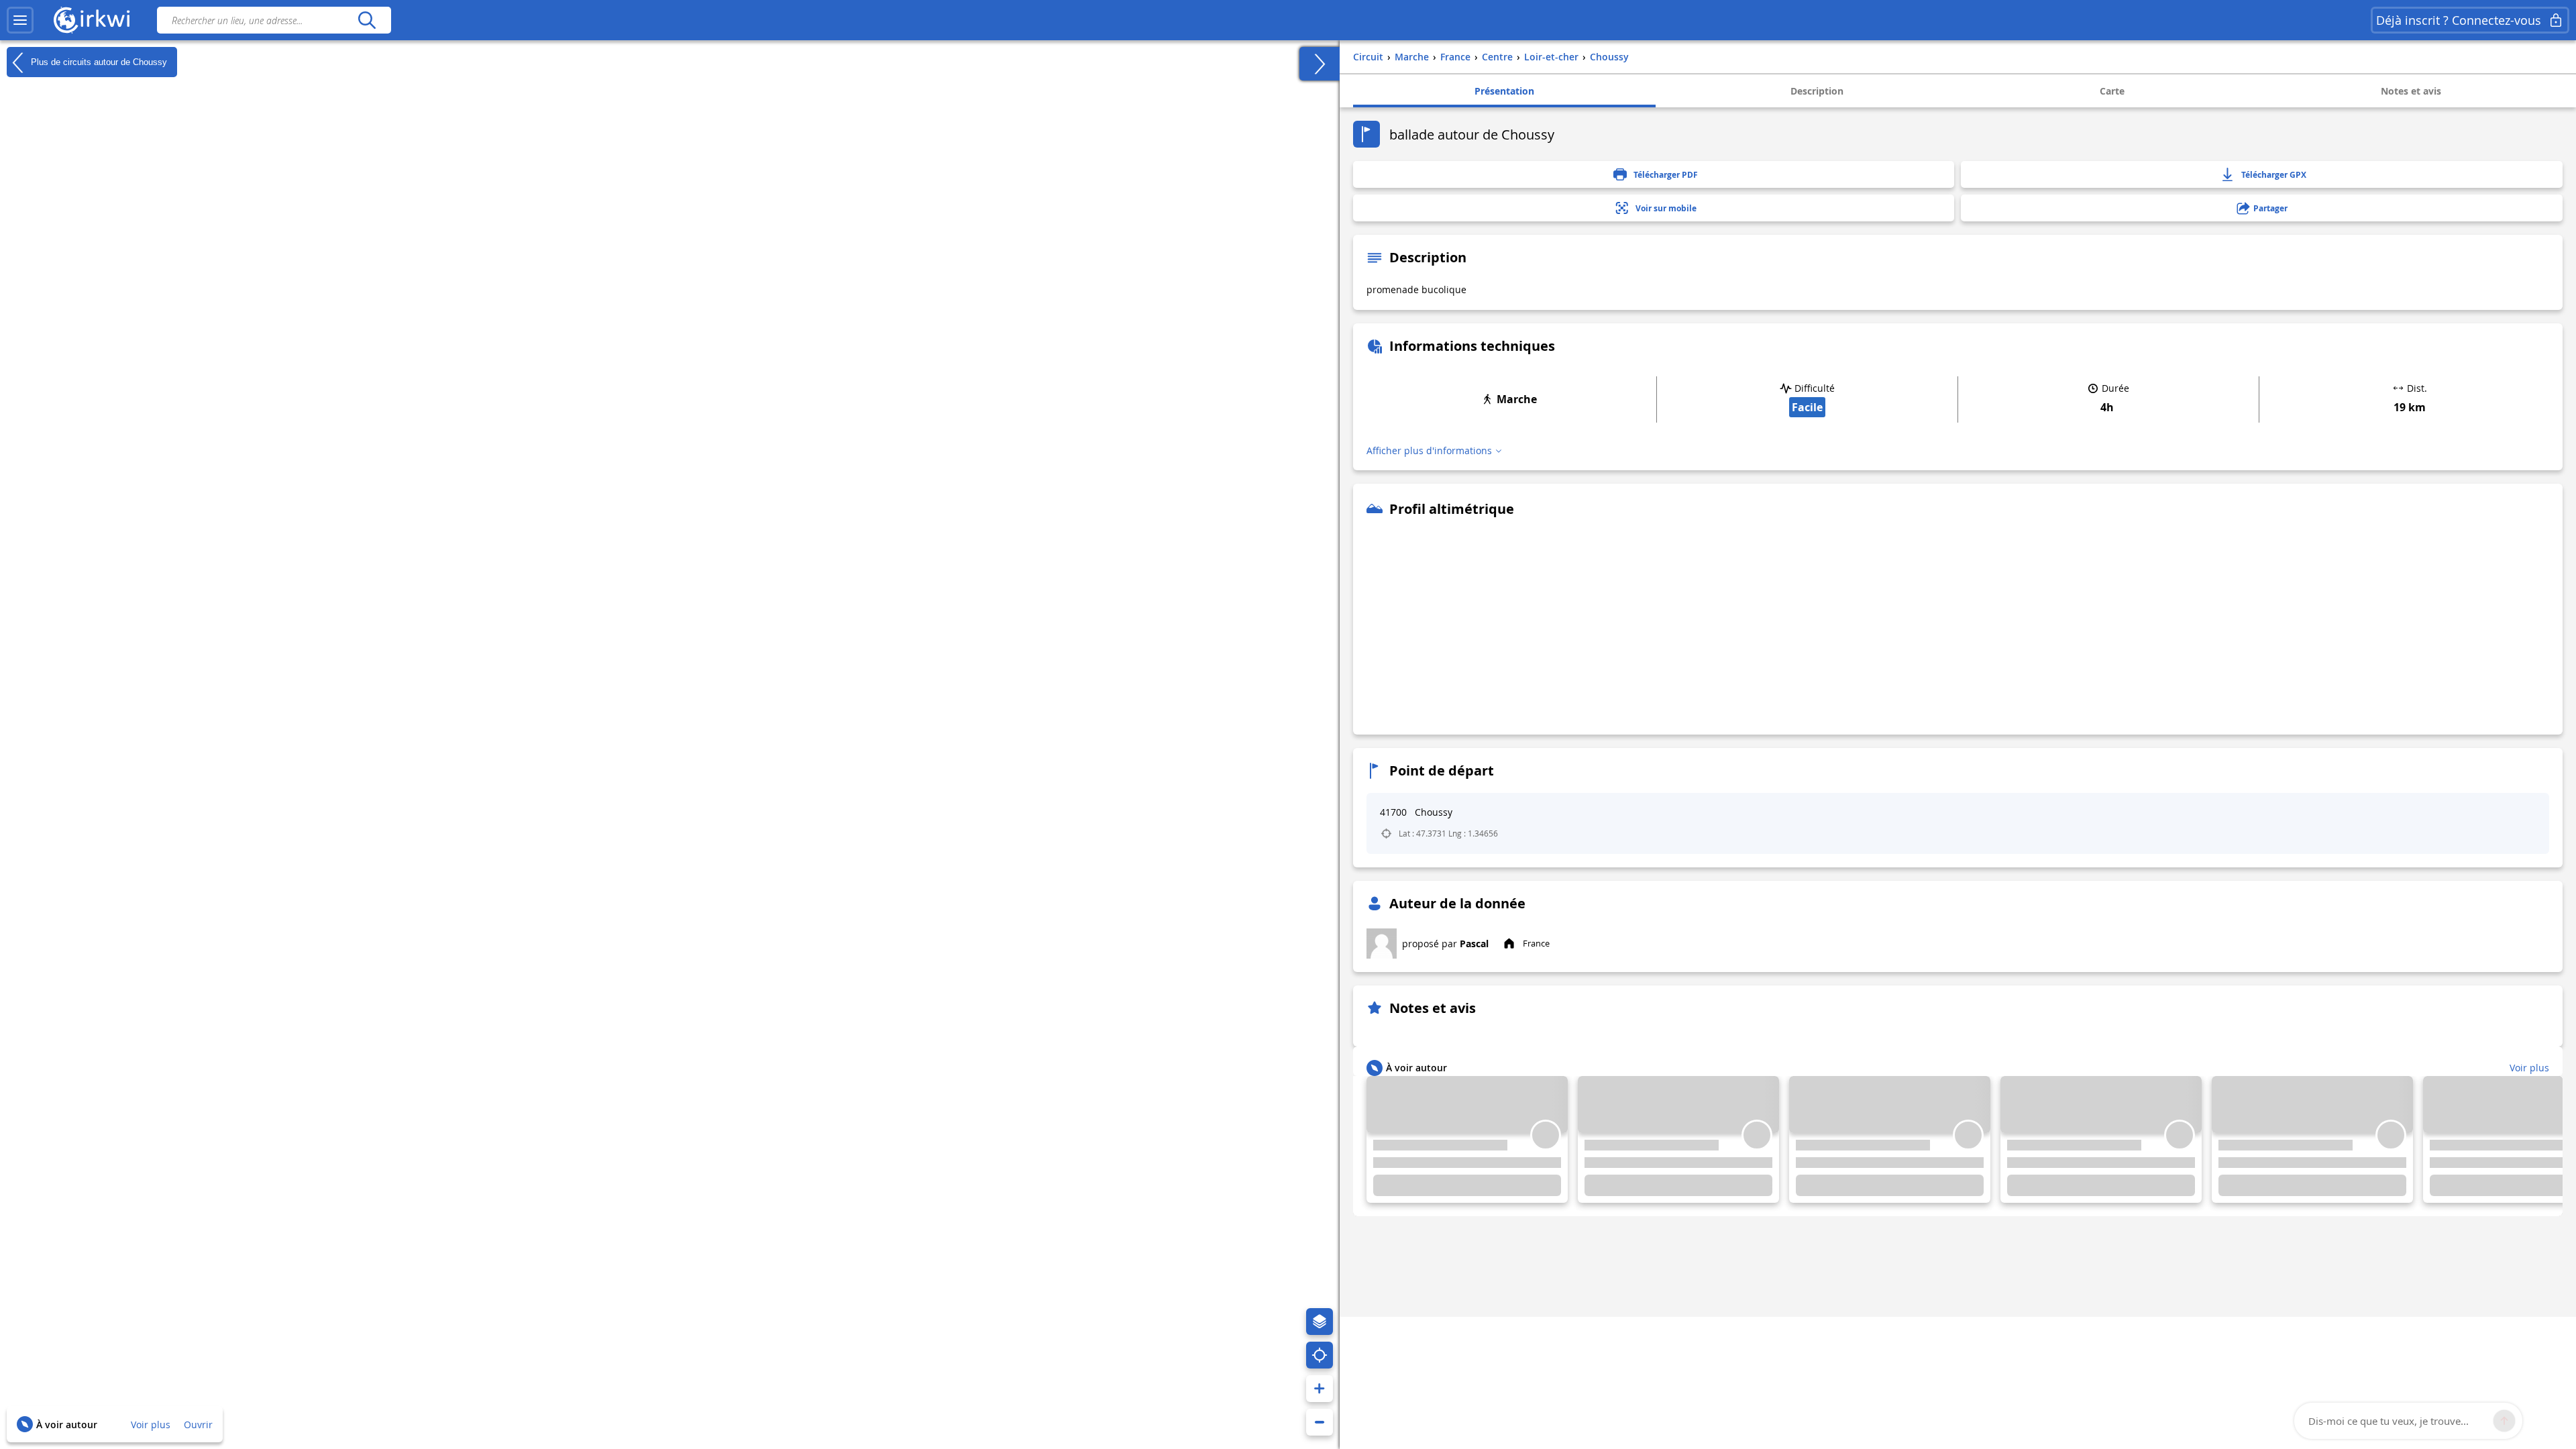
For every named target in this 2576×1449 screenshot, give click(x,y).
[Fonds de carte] (1320, 1322)
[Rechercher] (367, 20)
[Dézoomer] (1320, 1422)
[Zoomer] (1320, 1389)
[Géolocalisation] (1320, 1355)
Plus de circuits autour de (98, 61)
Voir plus (151, 1425)
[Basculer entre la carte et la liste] (1320, 64)
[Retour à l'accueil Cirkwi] (92, 20)
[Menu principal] (20, 20)
